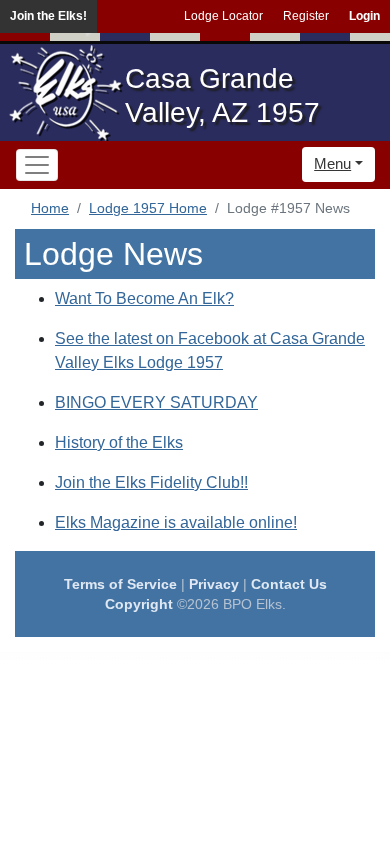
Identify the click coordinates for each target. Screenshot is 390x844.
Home (50, 208)
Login (364, 16)
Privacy (214, 584)
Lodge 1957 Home (148, 208)
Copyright (139, 604)
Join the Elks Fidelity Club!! (151, 482)
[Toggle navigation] (37, 165)
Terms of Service (120, 584)
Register (306, 16)
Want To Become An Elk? (144, 298)
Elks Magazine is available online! (176, 522)
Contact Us (289, 584)
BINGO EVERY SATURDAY (156, 402)
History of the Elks (119, 442)
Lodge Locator (223, 16)
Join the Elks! (48, 16)
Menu (332, 163)
